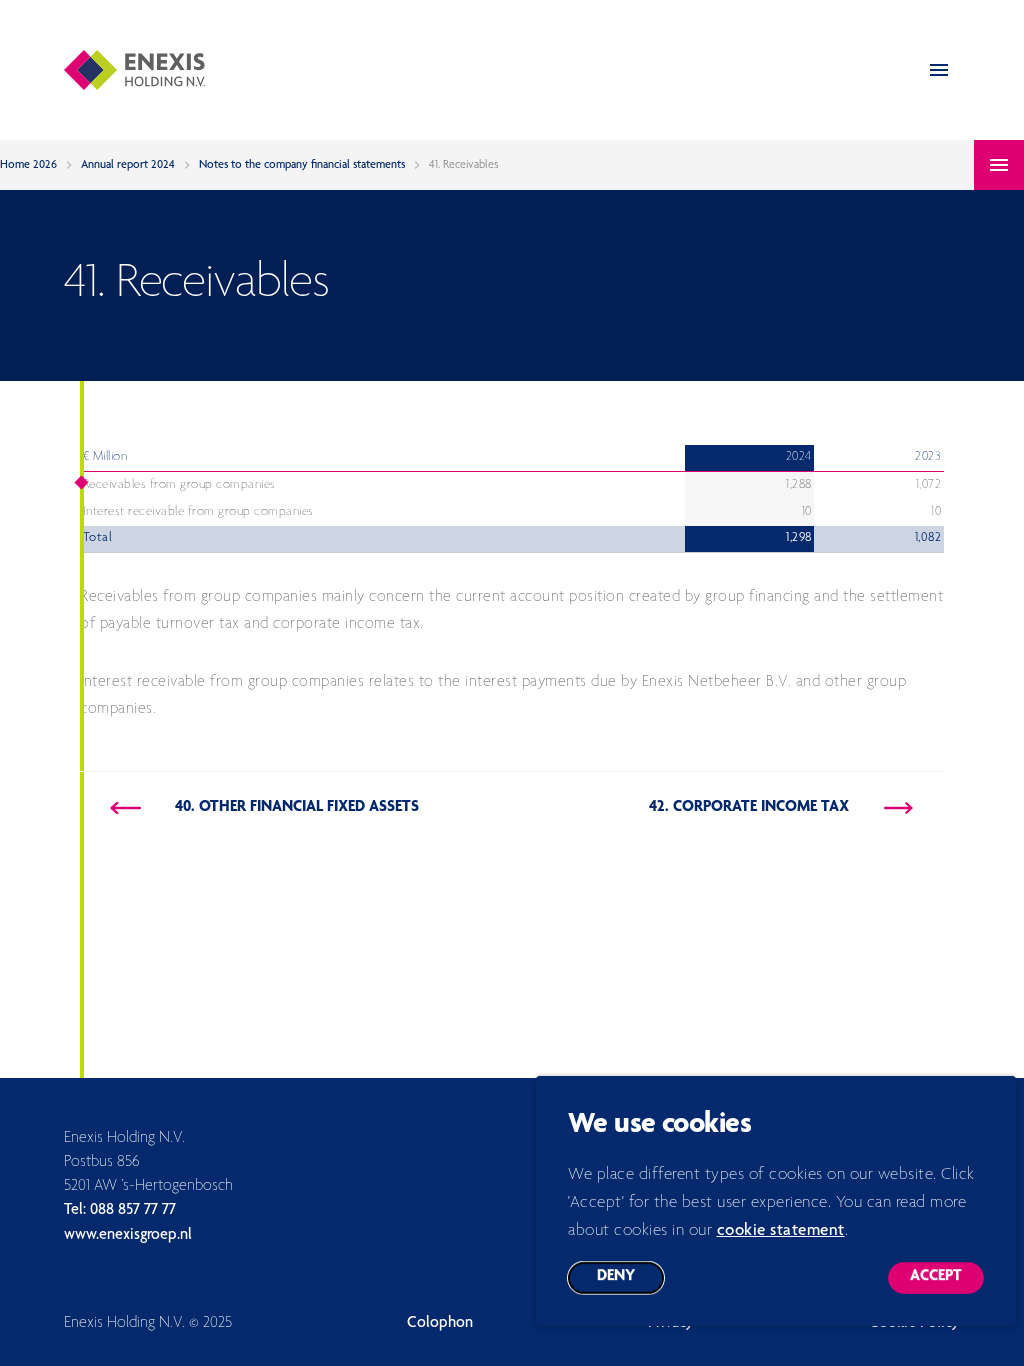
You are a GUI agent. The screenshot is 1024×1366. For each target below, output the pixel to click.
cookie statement (781, 1231)
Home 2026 (28, 165)
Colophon (440, 1324)
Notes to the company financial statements (302, 165)
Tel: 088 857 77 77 (120, 1211)
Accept (947, 1281)
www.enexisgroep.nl (128, 1236)
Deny (630, 1281)
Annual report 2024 (128, 165)
